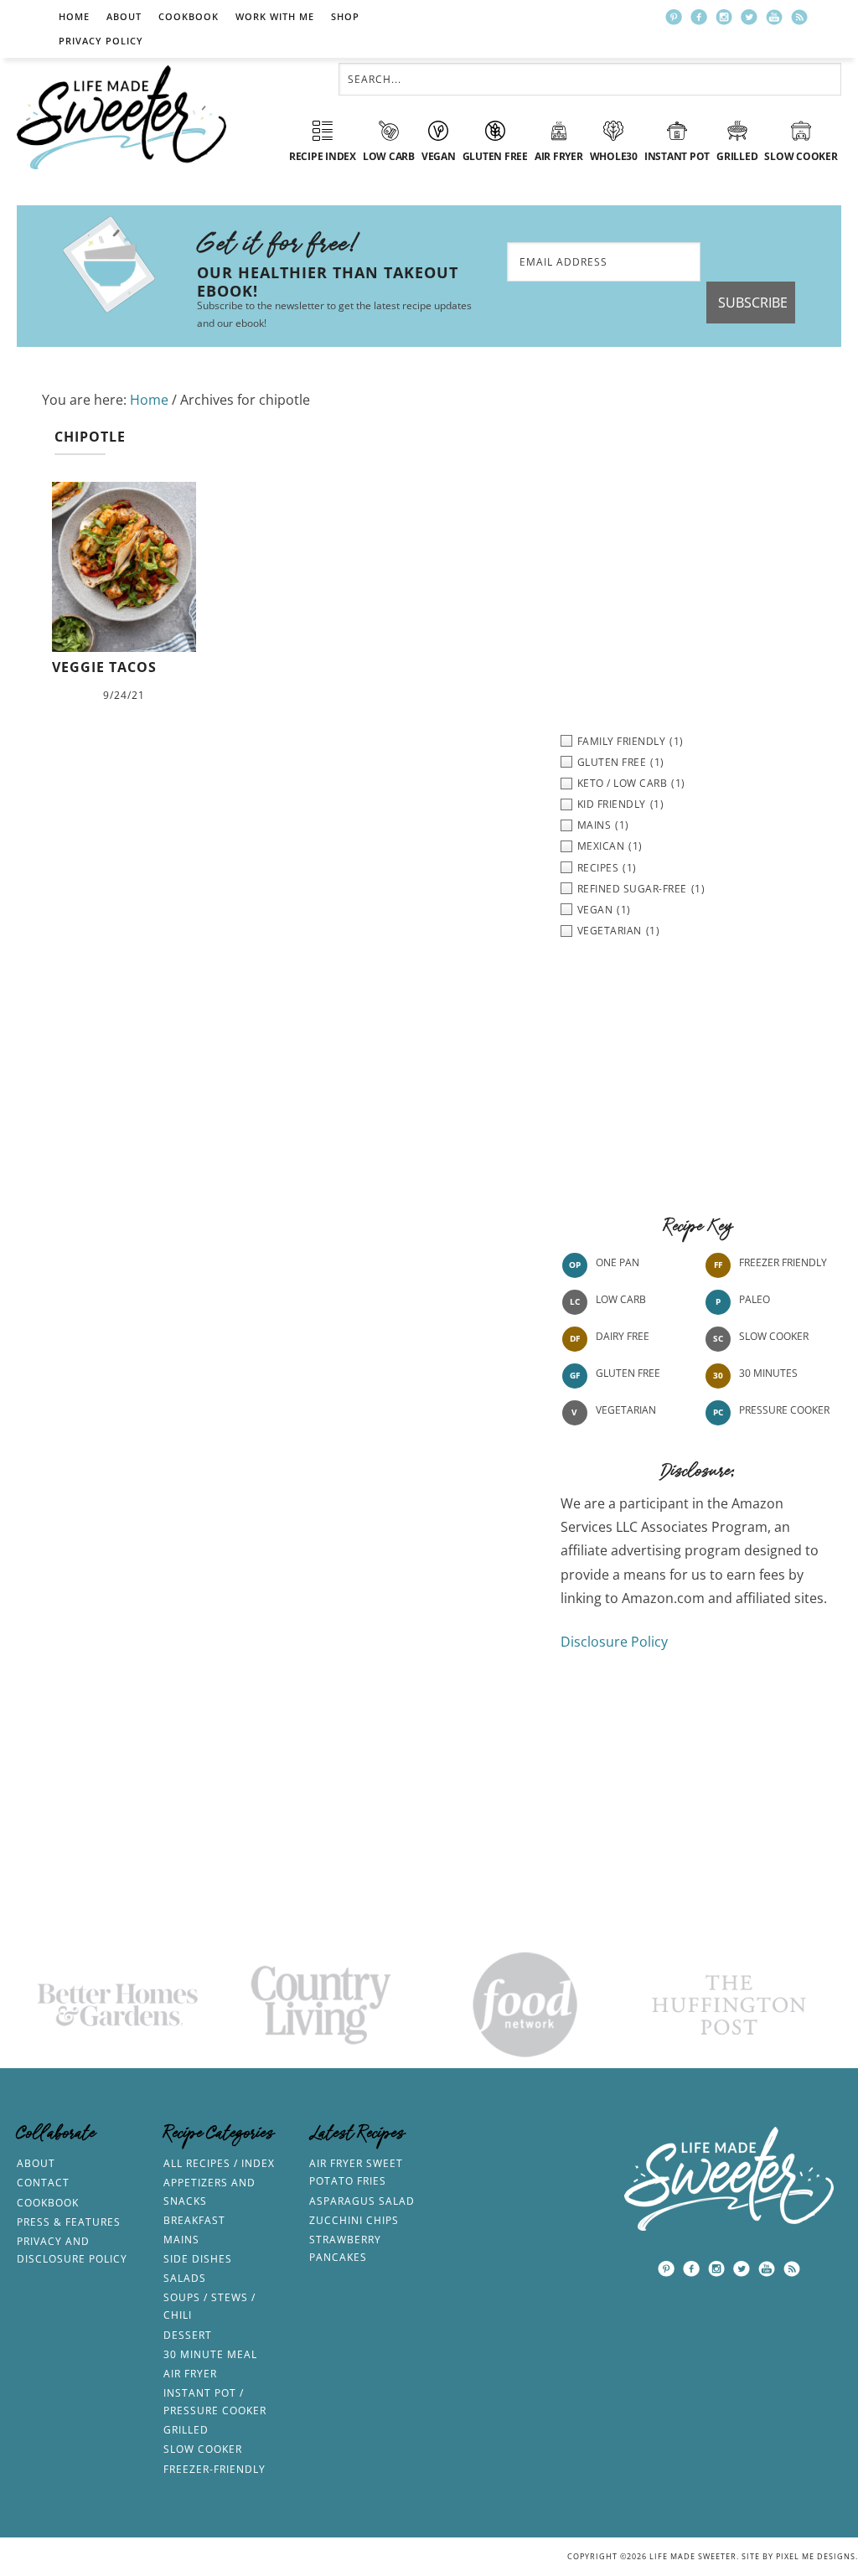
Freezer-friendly (214, 2469)
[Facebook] (699, 17)
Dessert (188, 2335)
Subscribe (753, 303)
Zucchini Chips (354, 2220)
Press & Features (69, 2222)
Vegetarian (626, 1410)
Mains (181, 2240)
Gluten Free (628, 1373)
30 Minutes (768, 1373)
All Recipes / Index (219, 2163)
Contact (43, 2183)
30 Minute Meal (210, 2354)
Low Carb (621, 1299)
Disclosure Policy (614, 1642)
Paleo (755, 1299)
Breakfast (194, 2220)
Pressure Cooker (784, 1410)
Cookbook (189, 16)
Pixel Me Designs (816, 2556)
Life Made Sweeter (121, 117)
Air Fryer (190, 2374)
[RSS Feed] (799, 17)
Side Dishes (198, 2259)
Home (74, 16)
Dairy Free (623, 1336)
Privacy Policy (101, 41)
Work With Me (275, 16)
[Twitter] (749, 17)
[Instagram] (724, 17)
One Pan (618, 1262)
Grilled (186, 2430)
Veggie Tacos (104, 667)
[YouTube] (774, 17)
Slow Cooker (774, 1336)
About (124, 16)
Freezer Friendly (783, 1262)
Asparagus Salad (362, 2201)
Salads (185, 2278)
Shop (345, 16)
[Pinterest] (674, 17)
